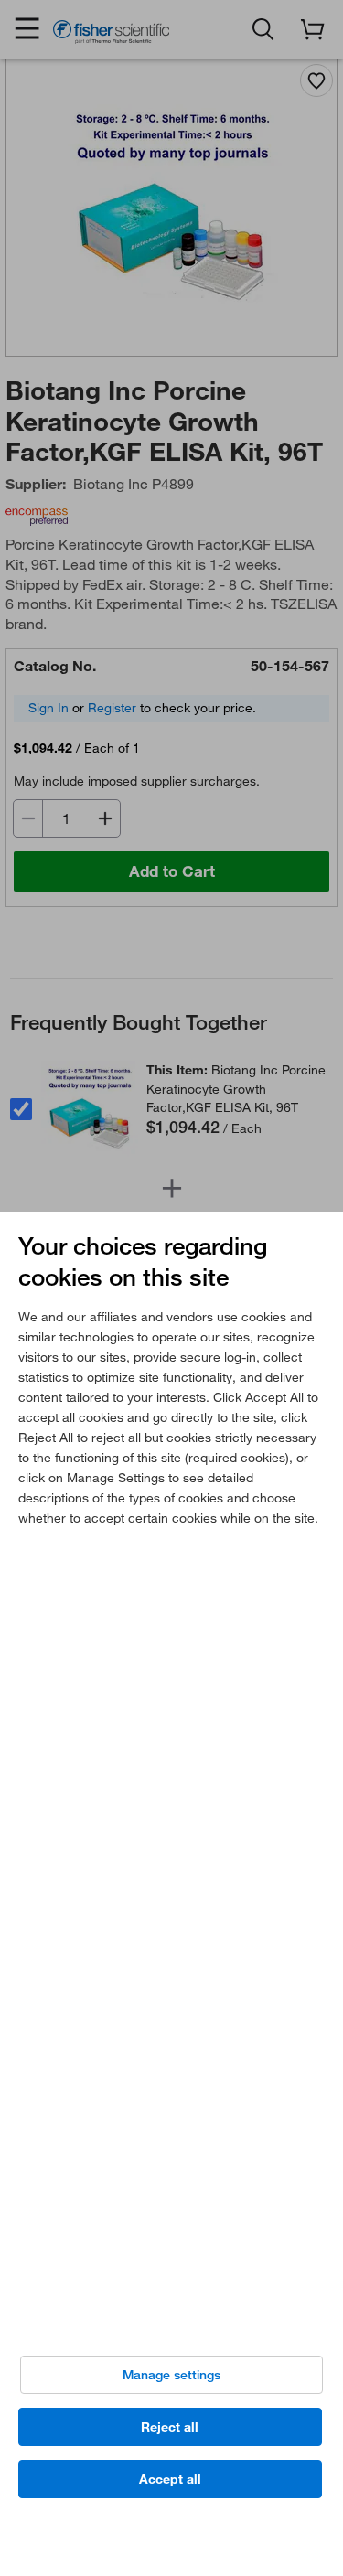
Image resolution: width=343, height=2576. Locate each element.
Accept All (170, 2479)
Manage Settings (171, 2375)
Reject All (170, 2427)
